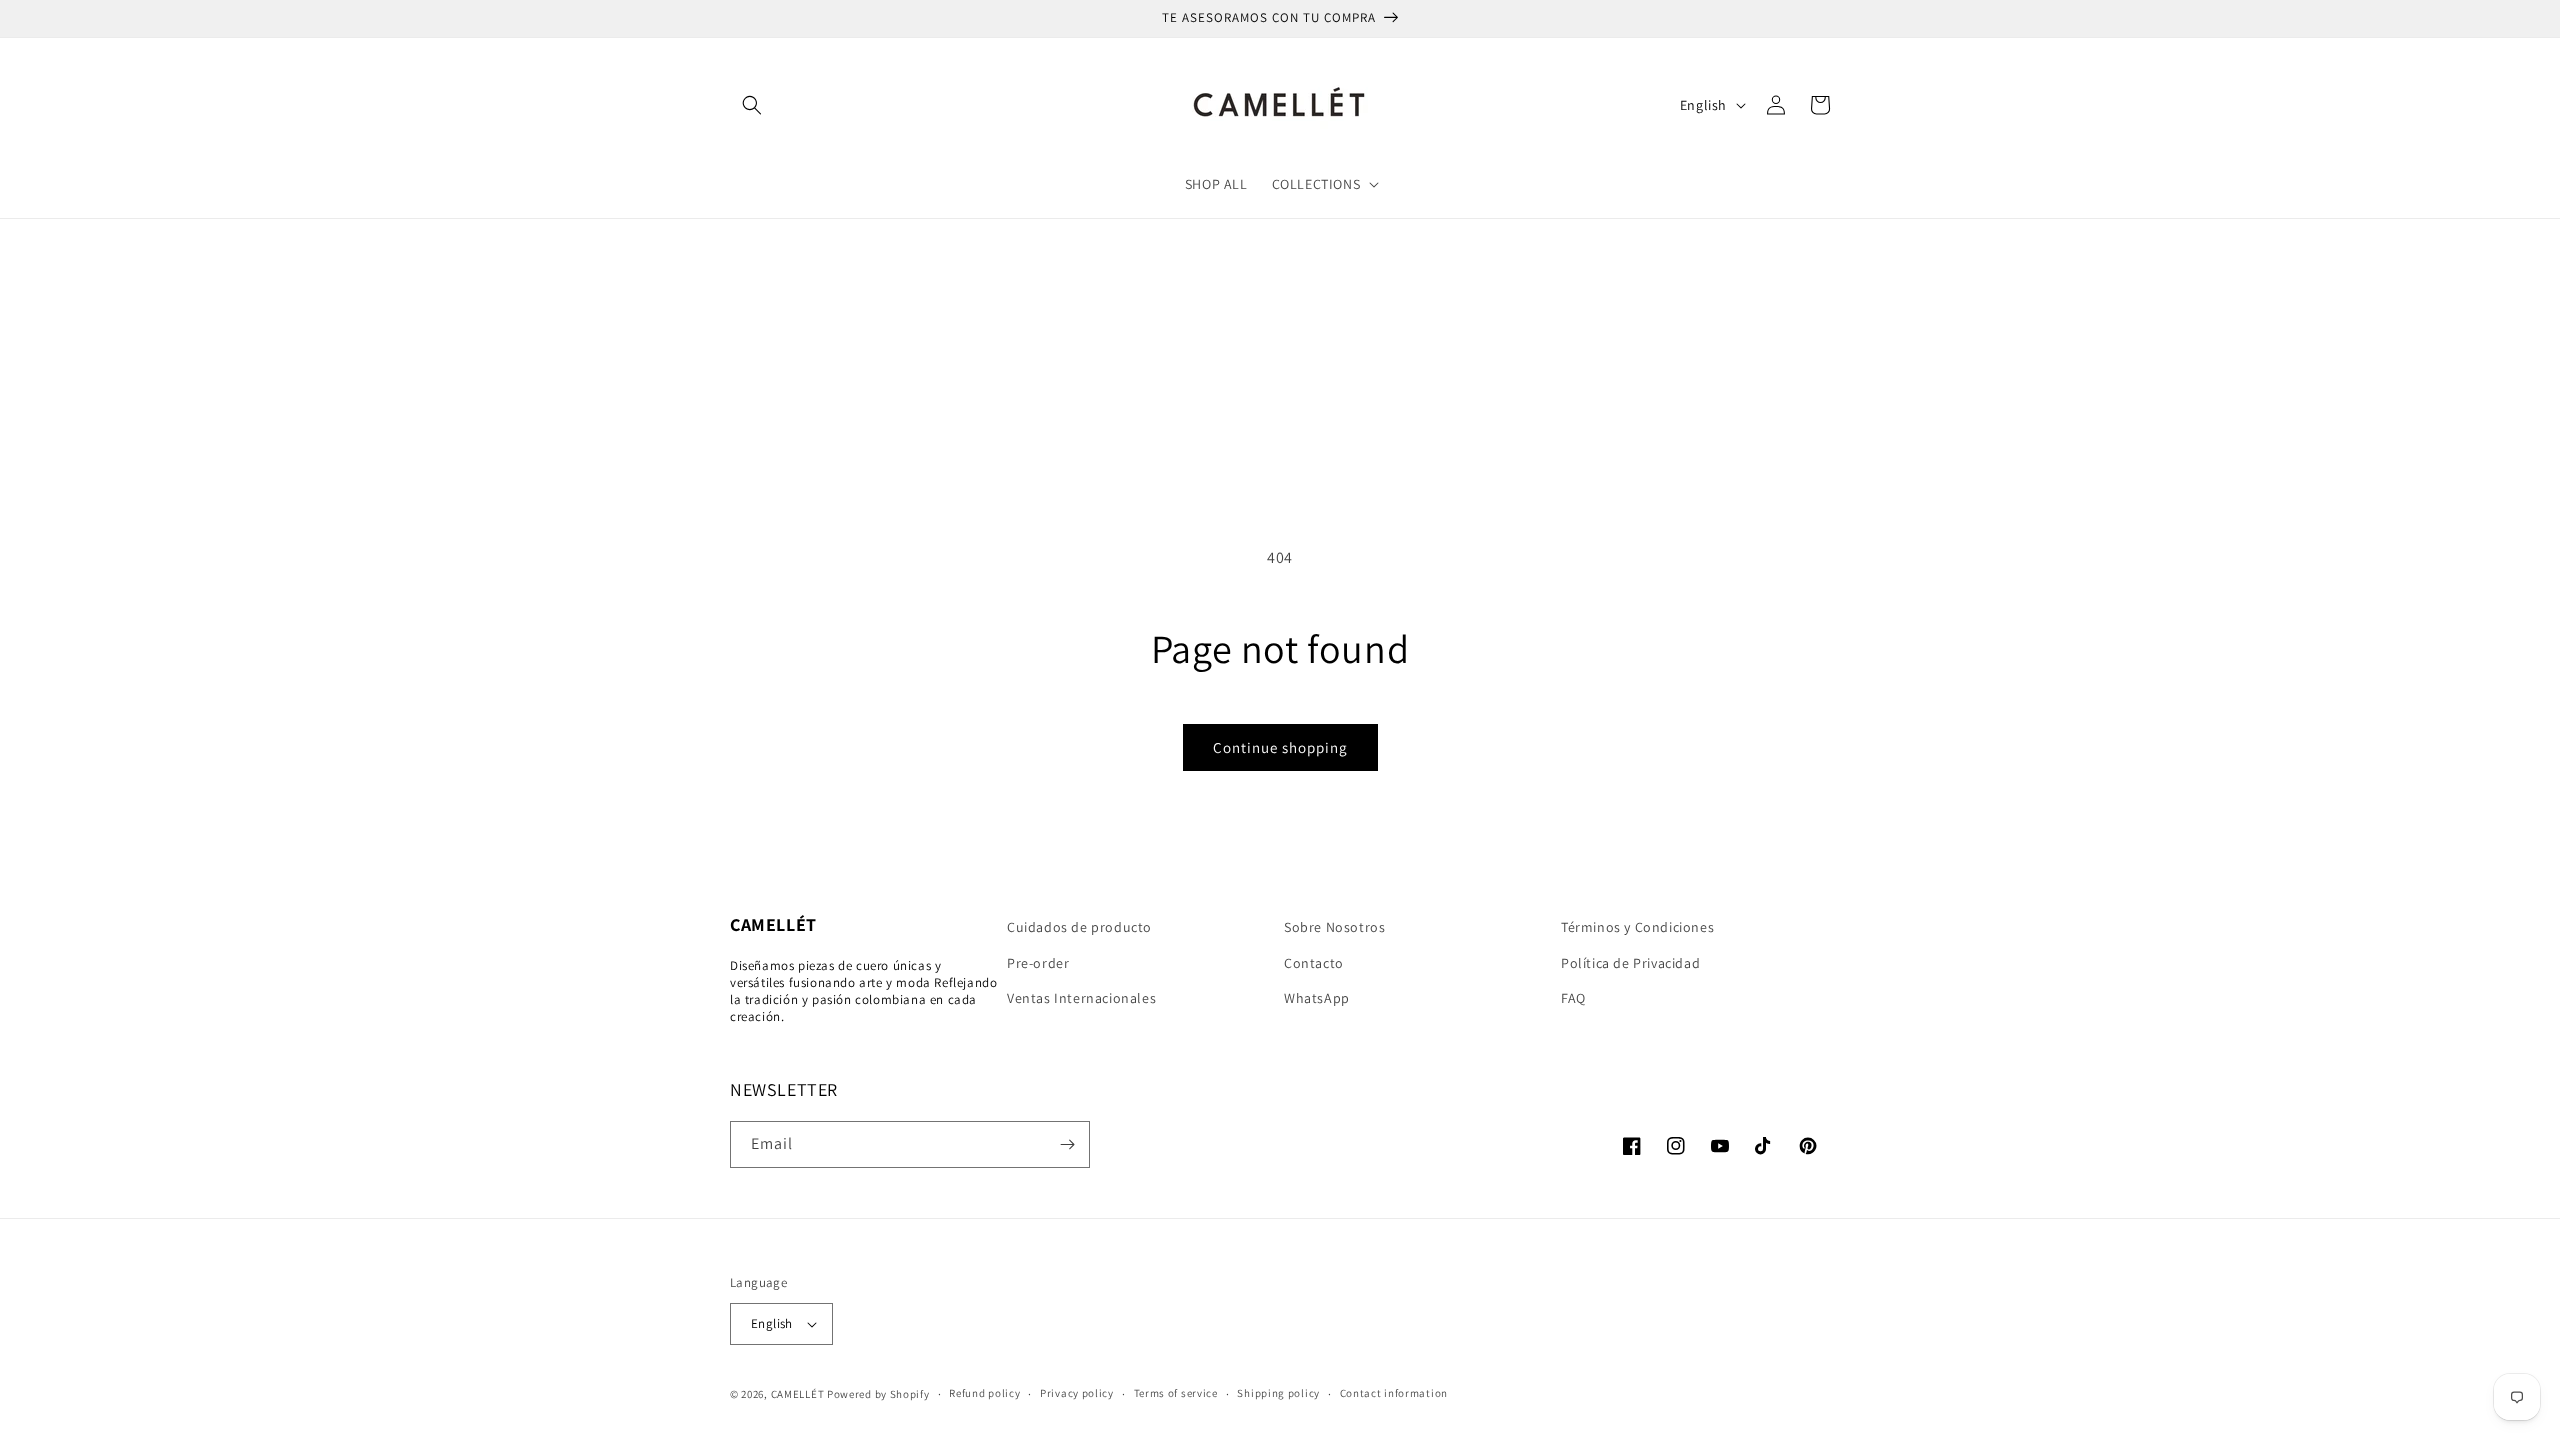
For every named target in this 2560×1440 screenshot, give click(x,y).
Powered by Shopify (878, 1394)
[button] (752, 105)
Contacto (1314, 963)
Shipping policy (1278, 1393)
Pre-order (1038, 963)
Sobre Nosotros (1334, 927)
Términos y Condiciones (1637, 927)
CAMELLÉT (798, 1394)
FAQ (1573, 998)
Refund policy (984, 1393)
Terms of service (1176, 1393)
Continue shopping (1280, 747)
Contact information (1394, 1393)
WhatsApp (1317, 998)
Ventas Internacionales (1081, 998)
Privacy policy (1077, 1393)
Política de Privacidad (1630, 963)
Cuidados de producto (1079, 927)
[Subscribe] (1067, 1144)
